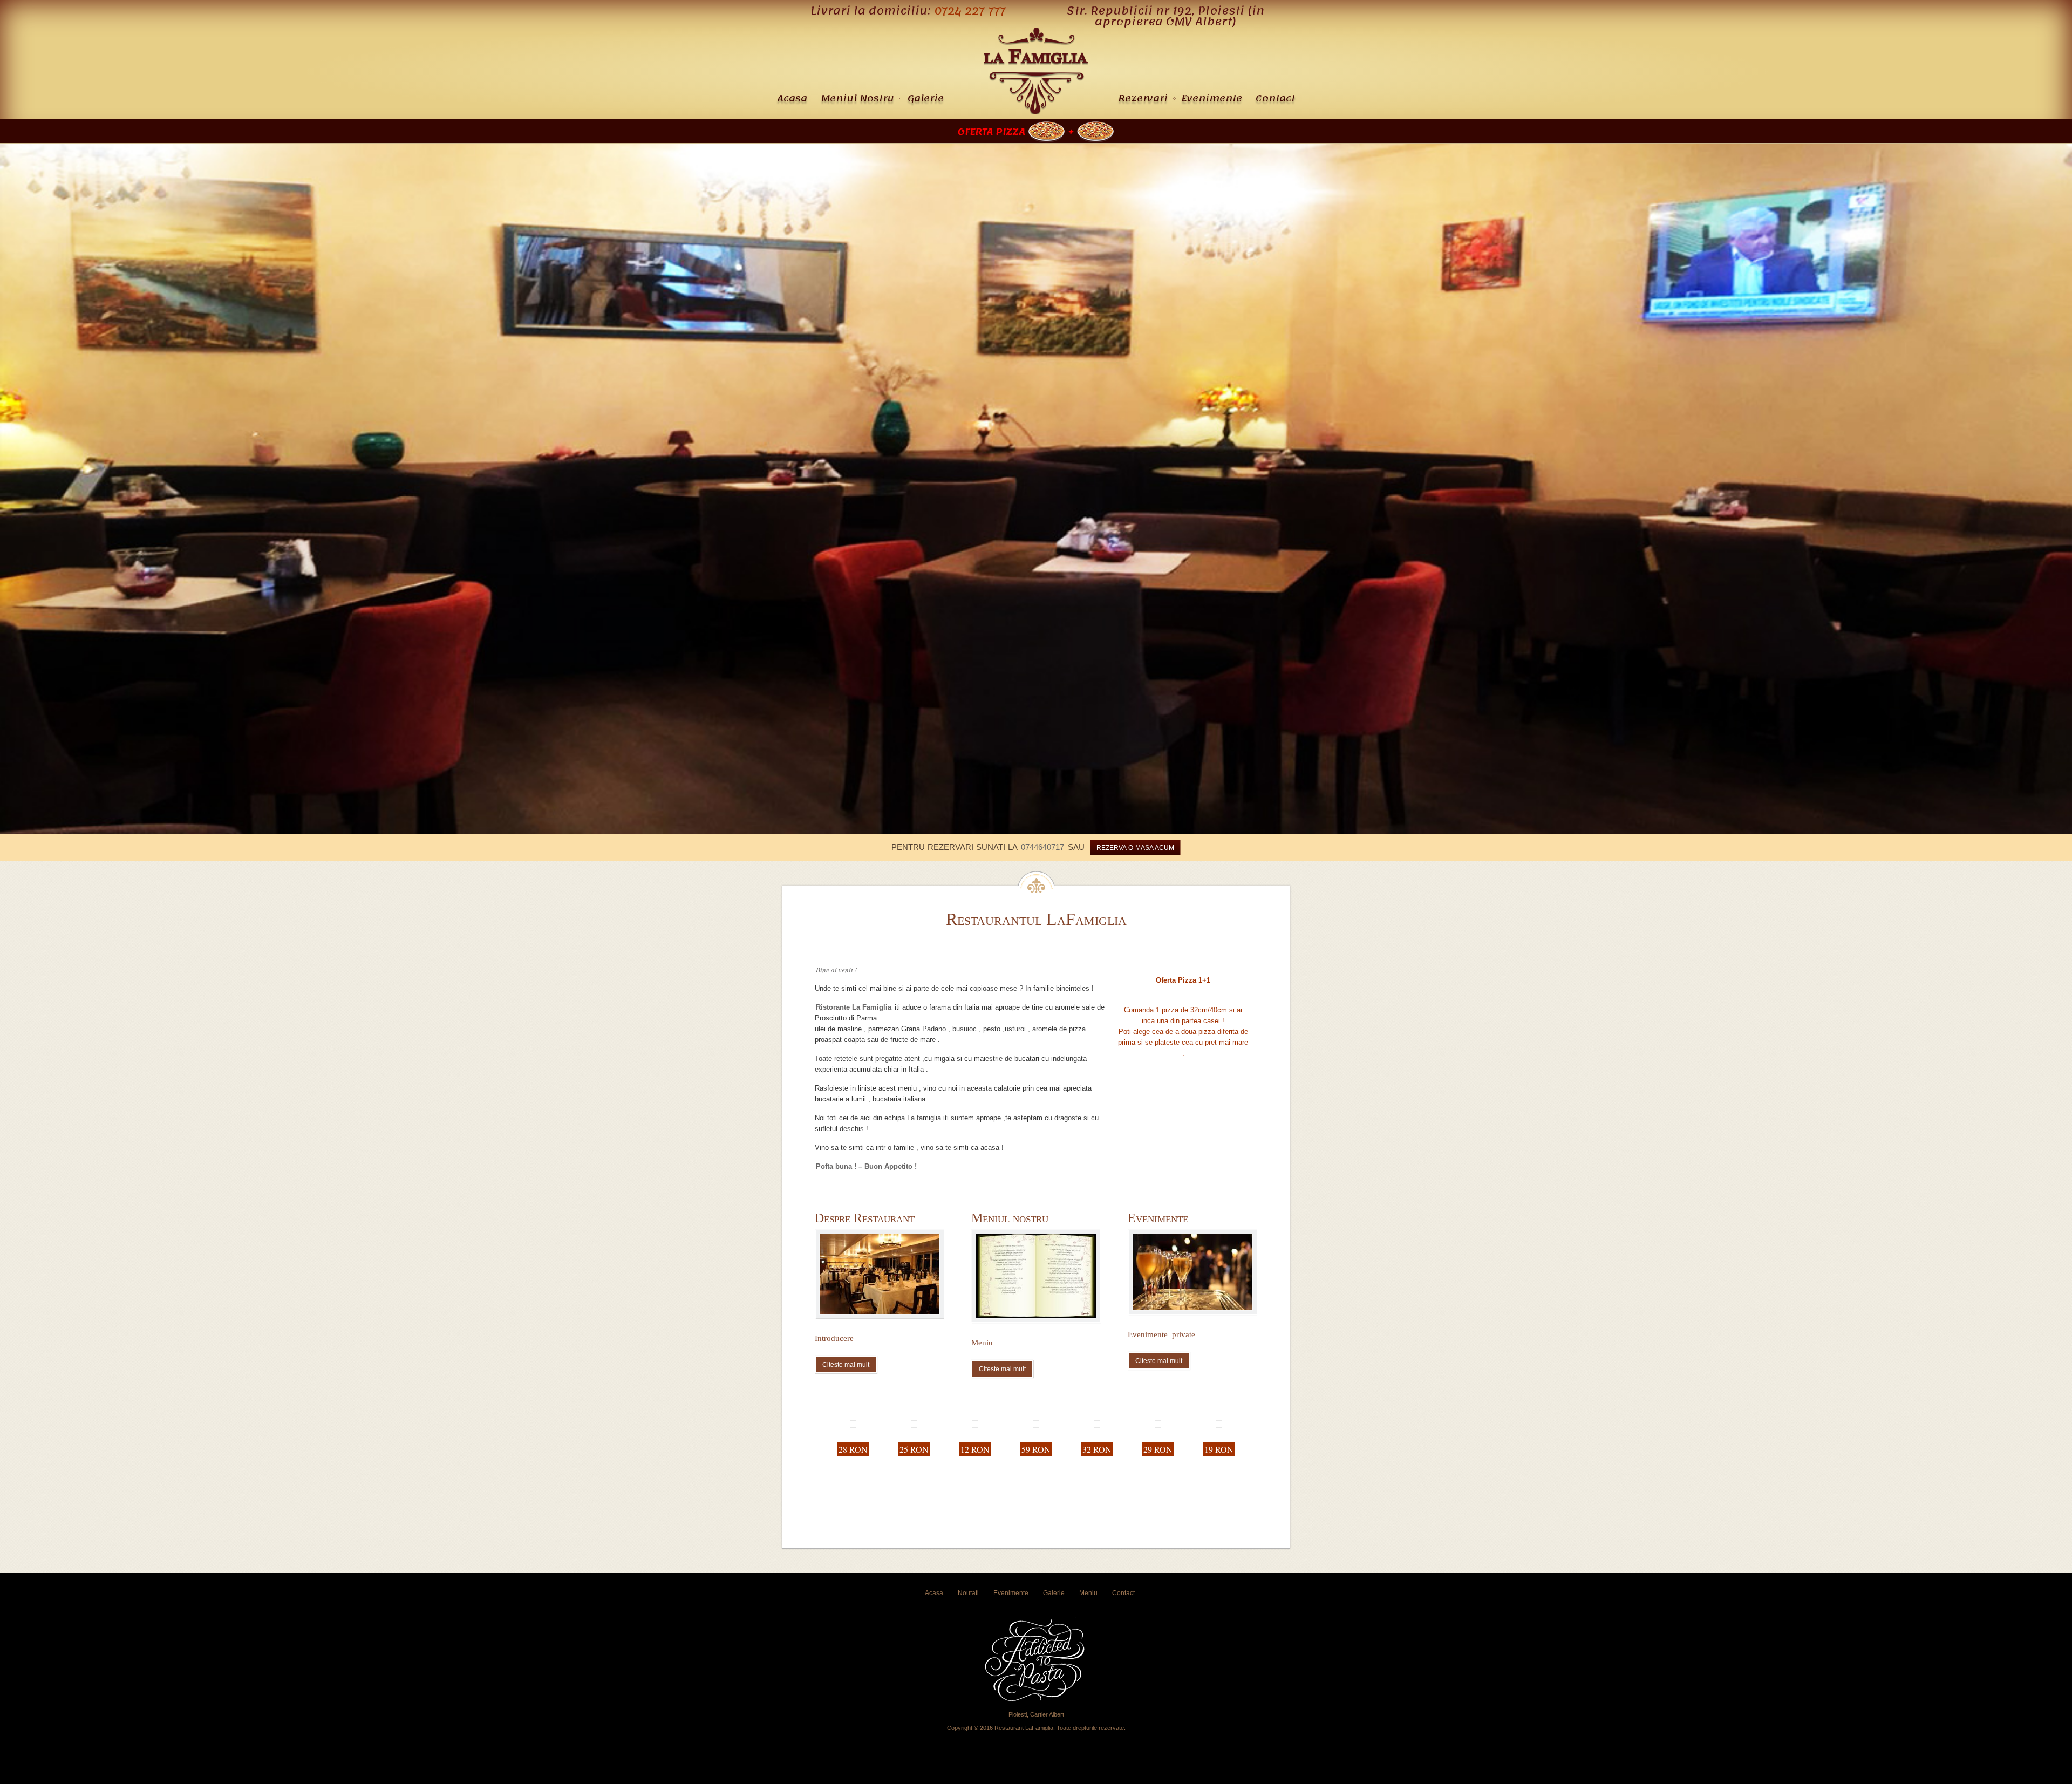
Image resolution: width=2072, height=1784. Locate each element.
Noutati (968, 1593)
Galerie (926, 98)
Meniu (1088, 1593)
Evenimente (1212, 98)
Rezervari (1143, 98)
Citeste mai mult (846, 1365)
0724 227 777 (970, 11)
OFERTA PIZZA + (1017, 132)
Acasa (792, 98)
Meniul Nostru (857, 98)
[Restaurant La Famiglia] (1036, 111)
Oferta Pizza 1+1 (1183, 980)
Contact (1275, 98)
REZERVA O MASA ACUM (1135, 848)
